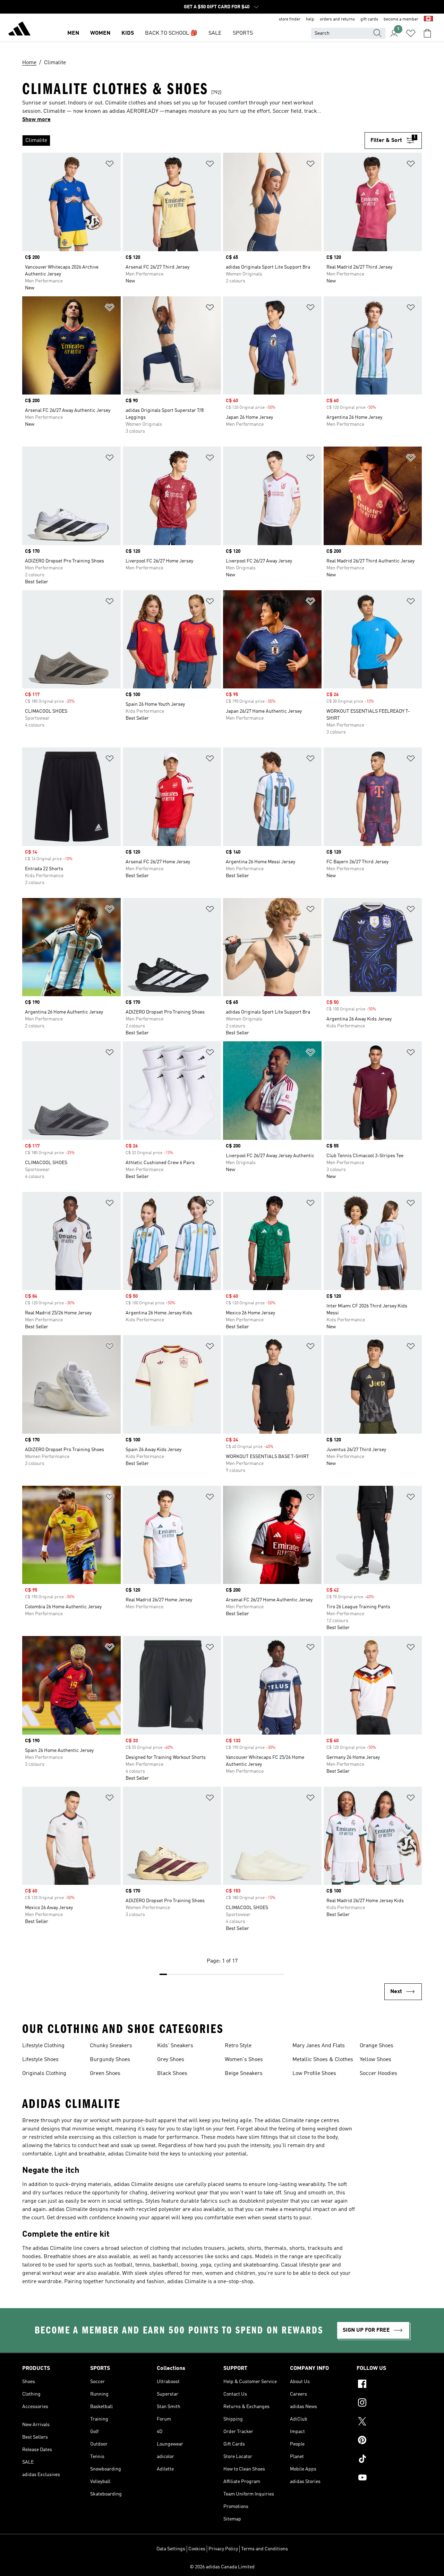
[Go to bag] (427, 33)
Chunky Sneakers (111, 2046)
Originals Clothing (44, 2074)
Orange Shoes (377, 2046)
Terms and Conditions (264, 2549)
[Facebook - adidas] (389, 2385)
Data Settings (171, 2549)
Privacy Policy (223, 2549)
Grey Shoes (171, 2060)
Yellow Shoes (375, 2060)
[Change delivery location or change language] (428, 19)
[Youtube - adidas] (389, 2478)
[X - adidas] (389, 2422)
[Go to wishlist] (411, 33)
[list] (193, 141)
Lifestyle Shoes (40, 2060)
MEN (73, 33)
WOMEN (100, 33)
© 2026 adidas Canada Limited (222, 2567)
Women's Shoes (244, 2060)
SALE (215, 33)
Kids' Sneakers (175, 2046)
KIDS (128, 33)
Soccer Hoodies (378, 2074)
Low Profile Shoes (314, 2074)
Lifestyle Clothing (43, 2046)
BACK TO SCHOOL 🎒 (171, 33)
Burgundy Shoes (110, 2060)
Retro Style (238, 2046)
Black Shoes (172, 2074)
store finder (290, 19)
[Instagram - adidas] (389, 2404)
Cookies (197, 2549)
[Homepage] (19, 30)
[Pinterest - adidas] (389, 2441)
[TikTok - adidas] (389, 2460)
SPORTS (243, 33)
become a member (401, 19)
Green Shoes (105, 2074)
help (310, 19)
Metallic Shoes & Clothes (323, 2060)
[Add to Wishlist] (110, 165)
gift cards (369, 19)
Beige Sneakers (244, 2074)
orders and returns (337, 19)
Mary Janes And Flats (319, 2046)
